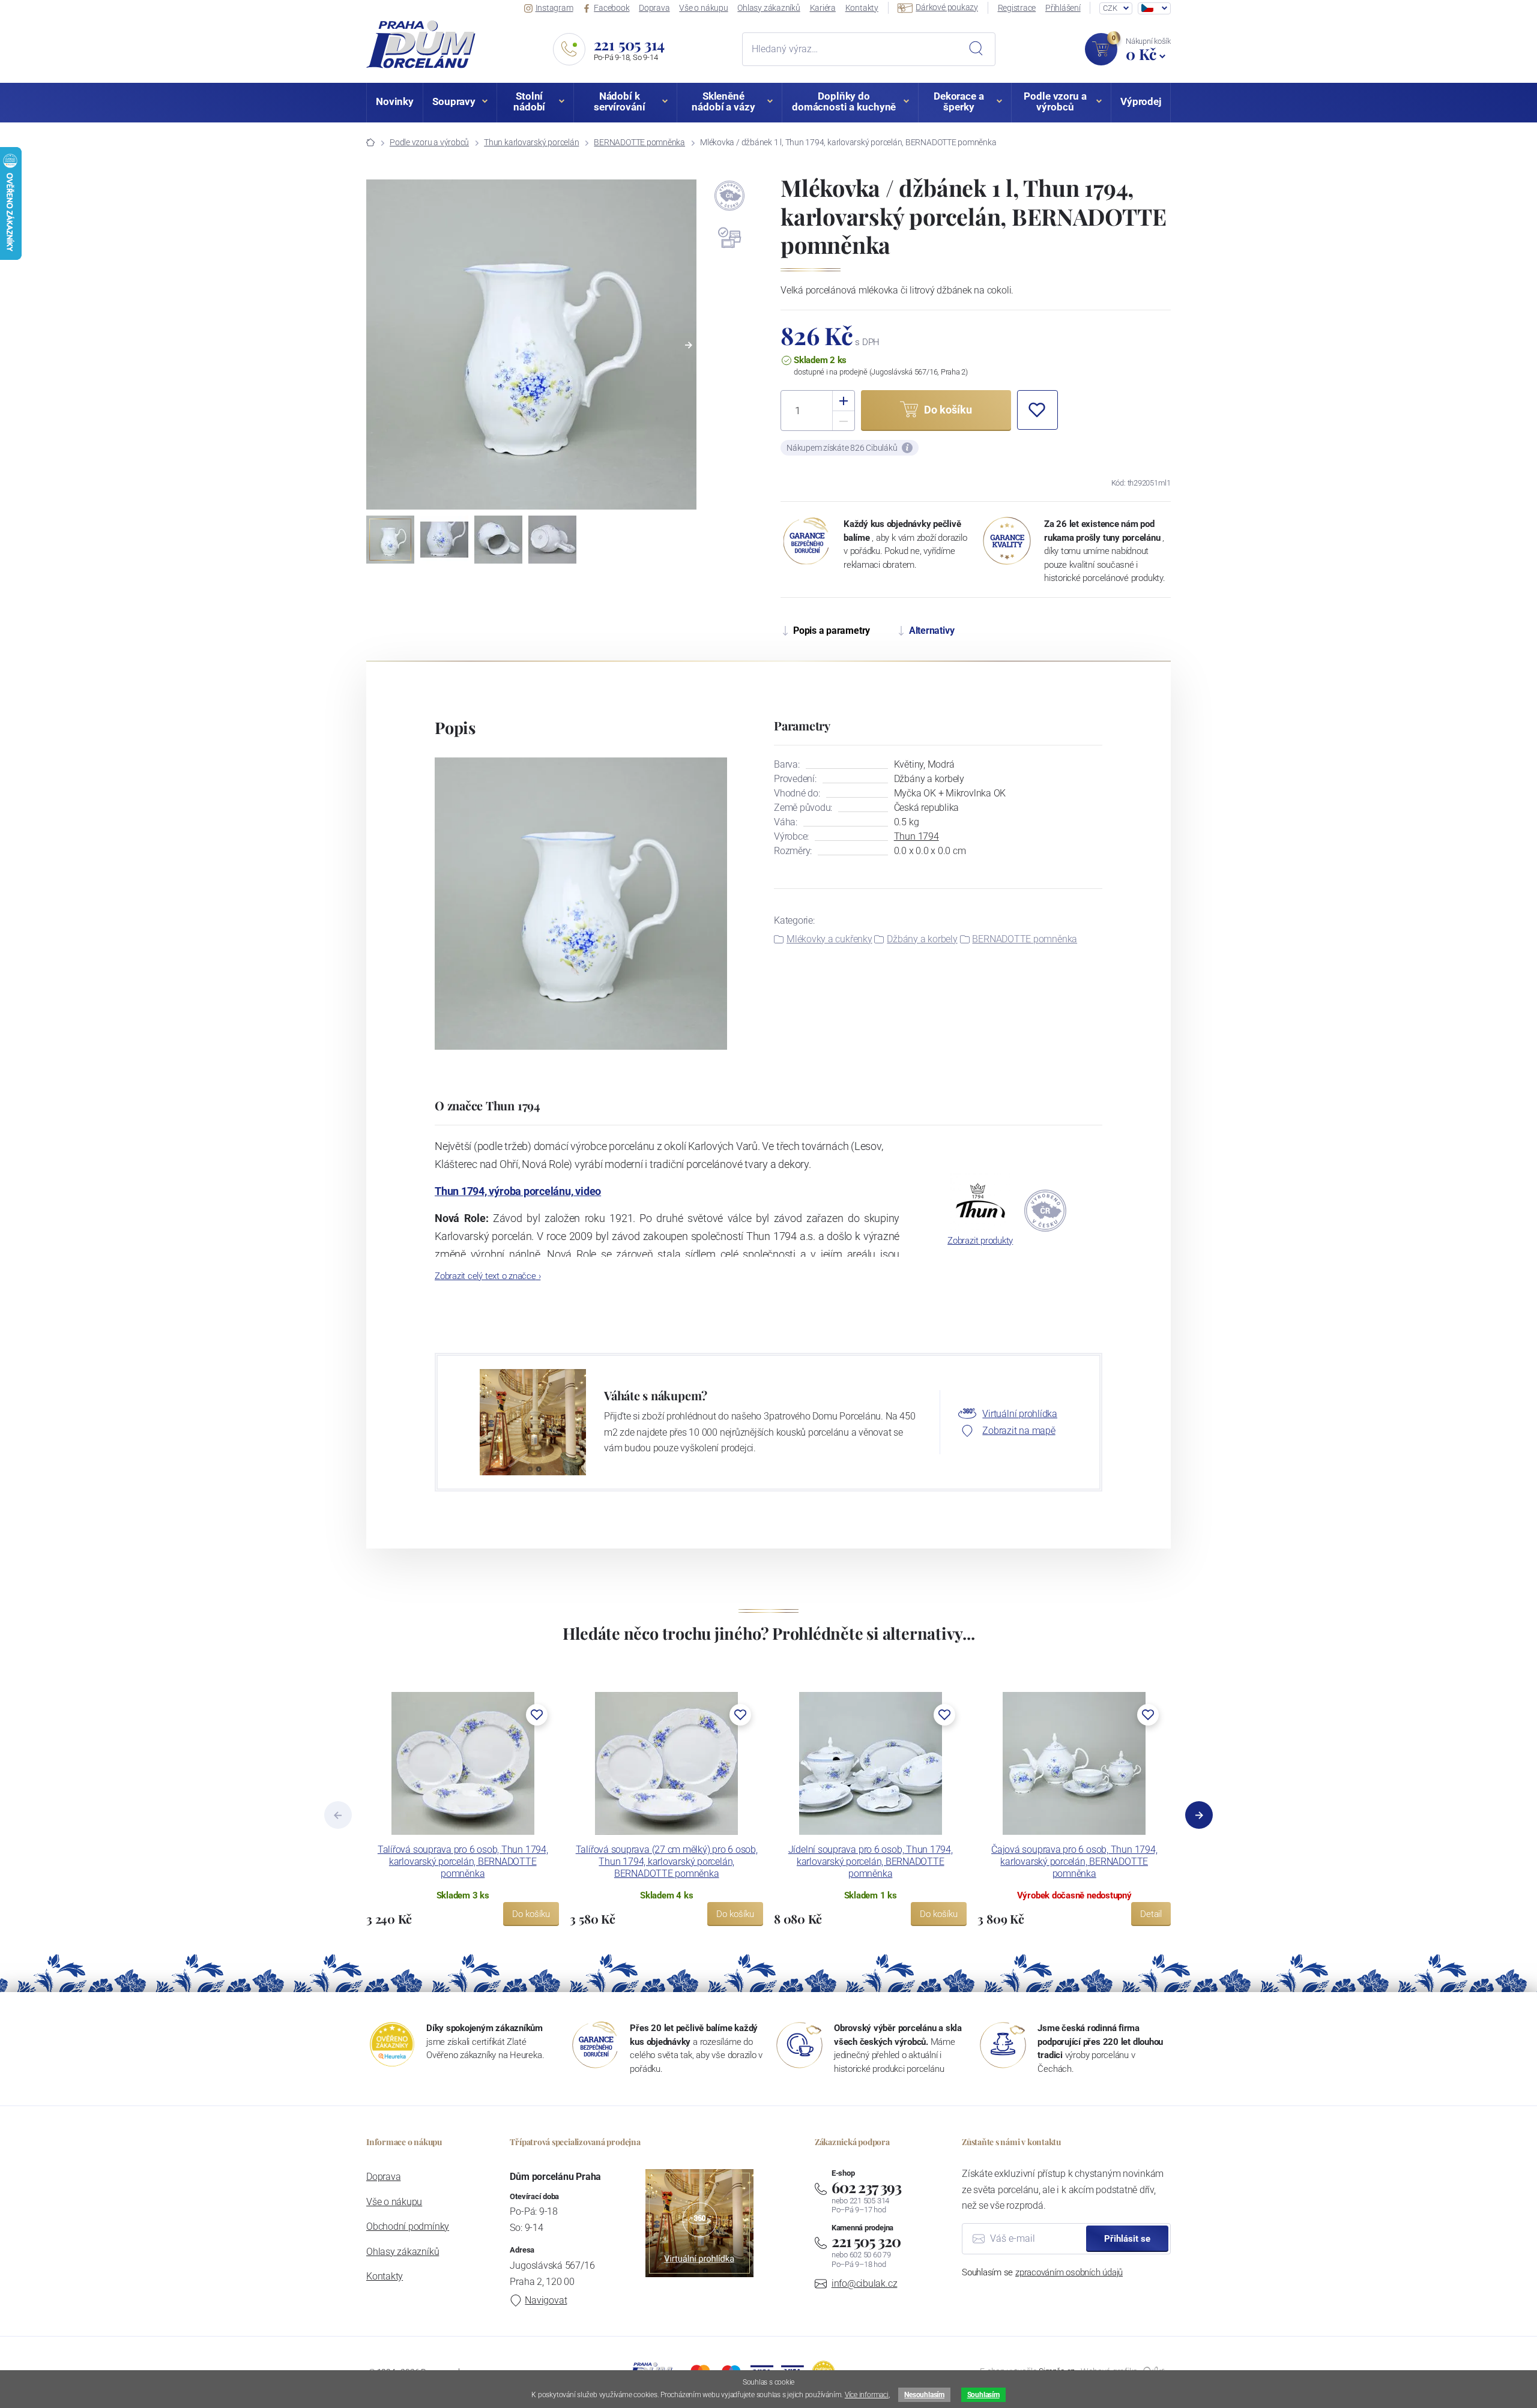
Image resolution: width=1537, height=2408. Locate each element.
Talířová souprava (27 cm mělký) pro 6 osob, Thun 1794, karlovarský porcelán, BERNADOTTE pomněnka (667, 1862)
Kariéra (823, 8)
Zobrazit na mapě (1019, 1431)
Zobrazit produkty (980, 1241)
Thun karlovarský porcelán (531, 142)
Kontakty (862, 8)
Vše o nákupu (703, 8)
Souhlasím (983, 2395)
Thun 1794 (916, 836)
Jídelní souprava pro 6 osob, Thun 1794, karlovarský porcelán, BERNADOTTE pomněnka (871, 1862)
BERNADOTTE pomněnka (639, 142)
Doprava (654, 8)
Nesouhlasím (924, 2395)
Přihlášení (1063, 8)
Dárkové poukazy (947, 7)
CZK (1110, 8)
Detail (1151, 1914)
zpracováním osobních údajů (1069, 2272)
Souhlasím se (1042, 2272)
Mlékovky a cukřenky (829, 939)
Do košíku (531, 1914)
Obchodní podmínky (408, 2226)
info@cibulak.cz (865, 2283)
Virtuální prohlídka (1020, 1414)
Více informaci (867, 2395)
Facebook (611, 8)
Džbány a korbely (922, 939)
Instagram (554, 8)
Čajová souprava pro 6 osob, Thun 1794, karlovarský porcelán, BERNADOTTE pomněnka (1074, 1862)
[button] (689, 345)
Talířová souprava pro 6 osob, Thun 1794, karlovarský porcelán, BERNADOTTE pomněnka (463, 1862)
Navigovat (546, 2300)
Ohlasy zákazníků (768, 8)
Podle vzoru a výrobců (429, 142)
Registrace (1017, 8)
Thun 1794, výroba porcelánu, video (518, 1191)
